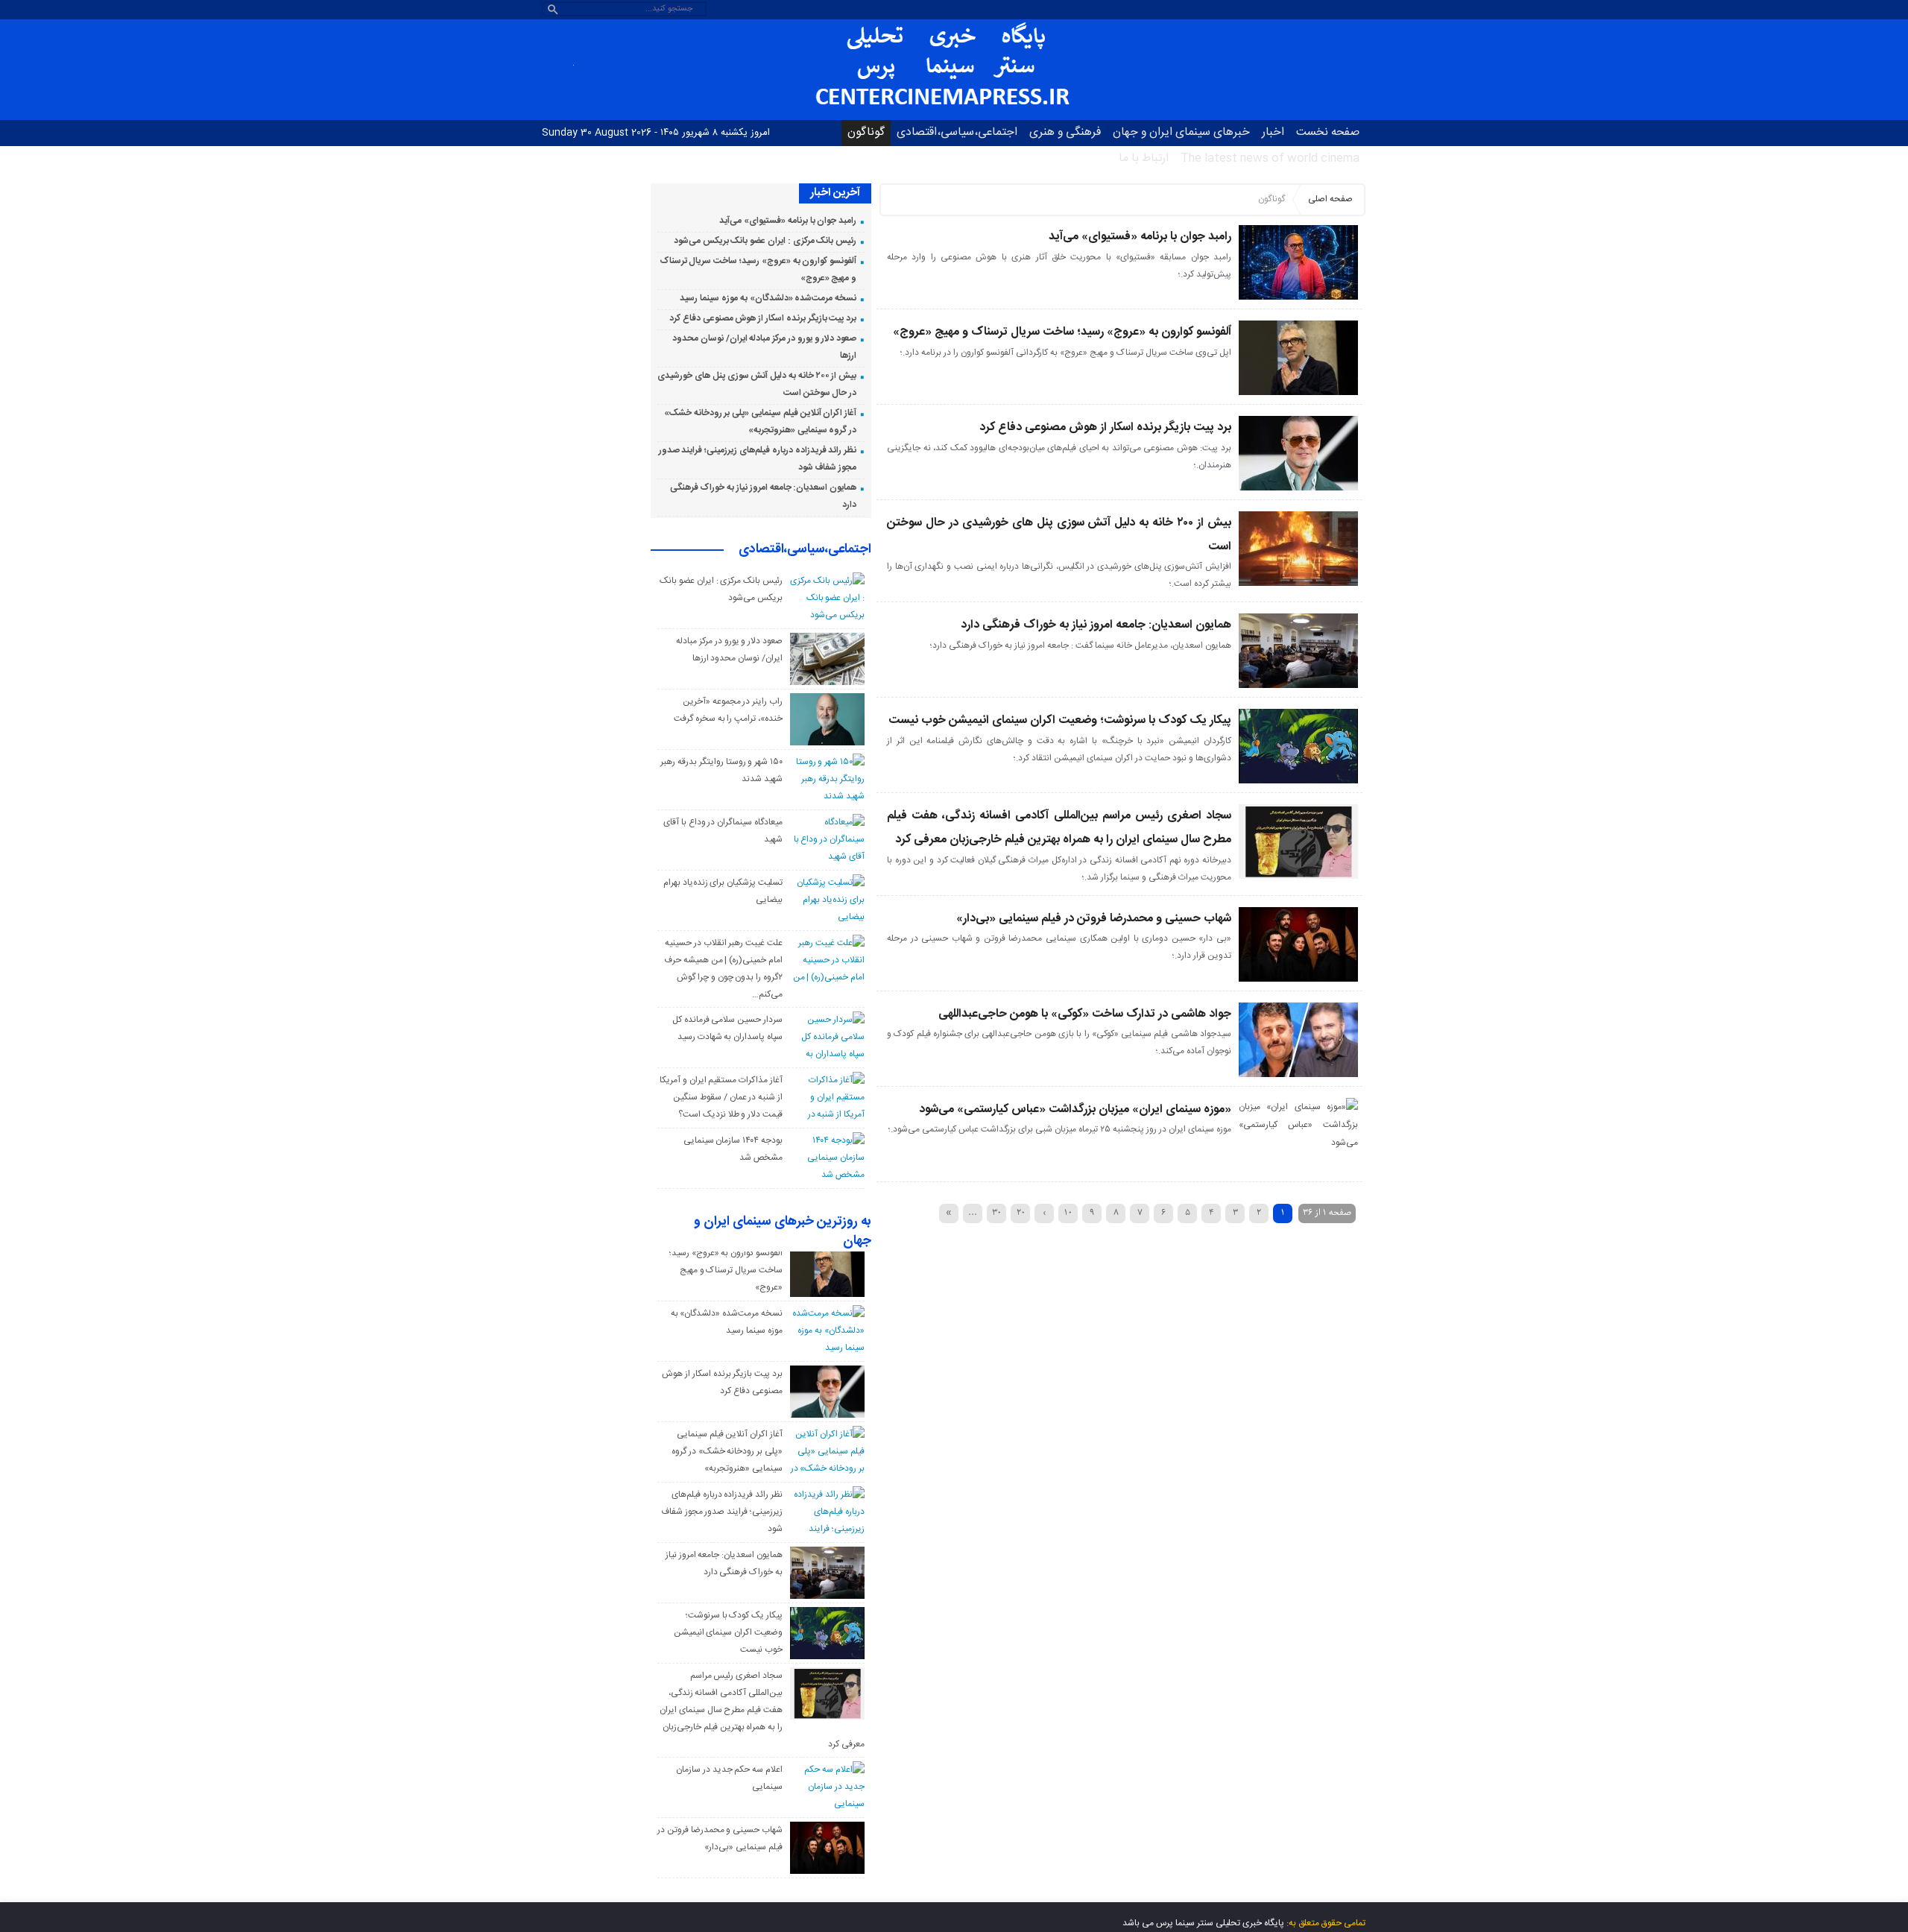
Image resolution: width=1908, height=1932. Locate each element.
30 (996, 1212)
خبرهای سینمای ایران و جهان (1181, 132)
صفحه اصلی (1330, 199)
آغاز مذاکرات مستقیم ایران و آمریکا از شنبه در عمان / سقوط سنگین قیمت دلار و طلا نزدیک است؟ (721, 1097)
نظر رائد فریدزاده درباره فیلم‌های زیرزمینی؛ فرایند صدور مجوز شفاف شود (722, 1512)
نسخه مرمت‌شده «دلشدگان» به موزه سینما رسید (768, 298)
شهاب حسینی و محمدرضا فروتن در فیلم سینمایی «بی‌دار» (1094, 919)
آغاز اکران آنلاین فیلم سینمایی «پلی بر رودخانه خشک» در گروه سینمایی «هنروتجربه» (727, 1451)
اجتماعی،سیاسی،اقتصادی (957, 132)
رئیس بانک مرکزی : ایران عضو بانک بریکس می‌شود (765, 241)
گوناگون (866, 132)
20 (1021, 1212)
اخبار (1273, 132)
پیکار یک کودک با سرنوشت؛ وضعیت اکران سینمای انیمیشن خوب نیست (1060, 720)
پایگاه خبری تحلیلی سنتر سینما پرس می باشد (1203, 1923)
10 (1068, 1212)
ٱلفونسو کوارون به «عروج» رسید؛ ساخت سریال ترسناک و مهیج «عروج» (1062, 332)
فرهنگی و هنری (1065, 132)
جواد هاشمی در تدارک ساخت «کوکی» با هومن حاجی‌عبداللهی (1085, 1014)
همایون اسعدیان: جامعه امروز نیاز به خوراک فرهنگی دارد (1096, 625)
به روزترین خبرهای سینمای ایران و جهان (783, 1232)
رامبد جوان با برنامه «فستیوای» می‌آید (1140, 237)
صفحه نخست (1328, 132)
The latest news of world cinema (1270, 158)
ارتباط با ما (1144, 158)
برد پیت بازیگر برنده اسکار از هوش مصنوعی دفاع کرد (1105, 427)
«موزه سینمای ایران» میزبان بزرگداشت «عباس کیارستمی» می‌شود (1075, 1109)
